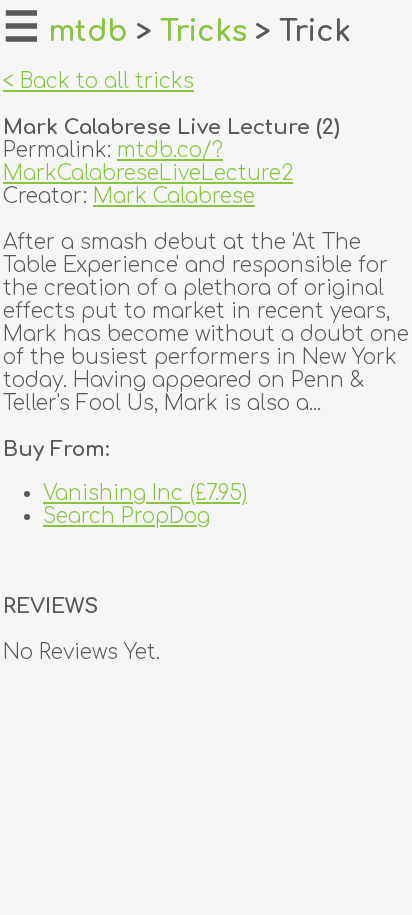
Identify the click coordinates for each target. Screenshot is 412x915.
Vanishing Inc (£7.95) (145, 493)
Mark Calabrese (174, 196)
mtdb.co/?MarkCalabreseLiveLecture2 (148, 162)
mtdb (88, 32)
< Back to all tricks (98, 81)
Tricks (203, 32)
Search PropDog (126, 516)
